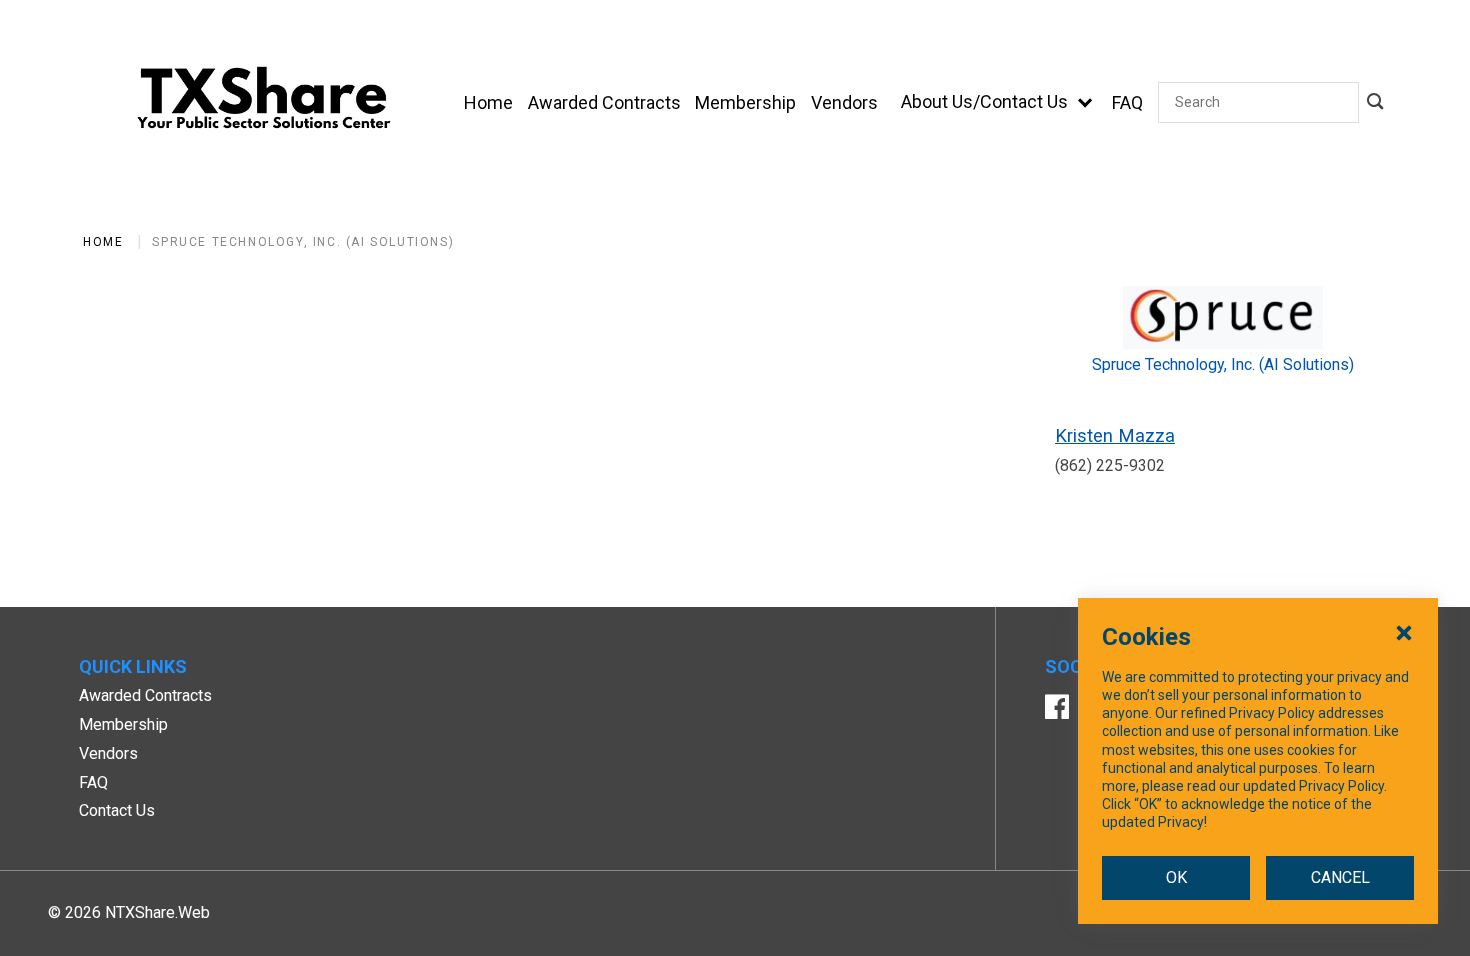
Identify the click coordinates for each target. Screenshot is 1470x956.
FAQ (93, 782)
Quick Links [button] (133, 666)
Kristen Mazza (1115, 435)
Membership (123, 724)
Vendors (108, 753)
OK (1176, 877)
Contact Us (117, 810)
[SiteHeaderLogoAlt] (264, 102)
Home (103, 242)
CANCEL (1340, 877)
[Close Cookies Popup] (1404, 632)
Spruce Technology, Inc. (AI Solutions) (303, 242)
